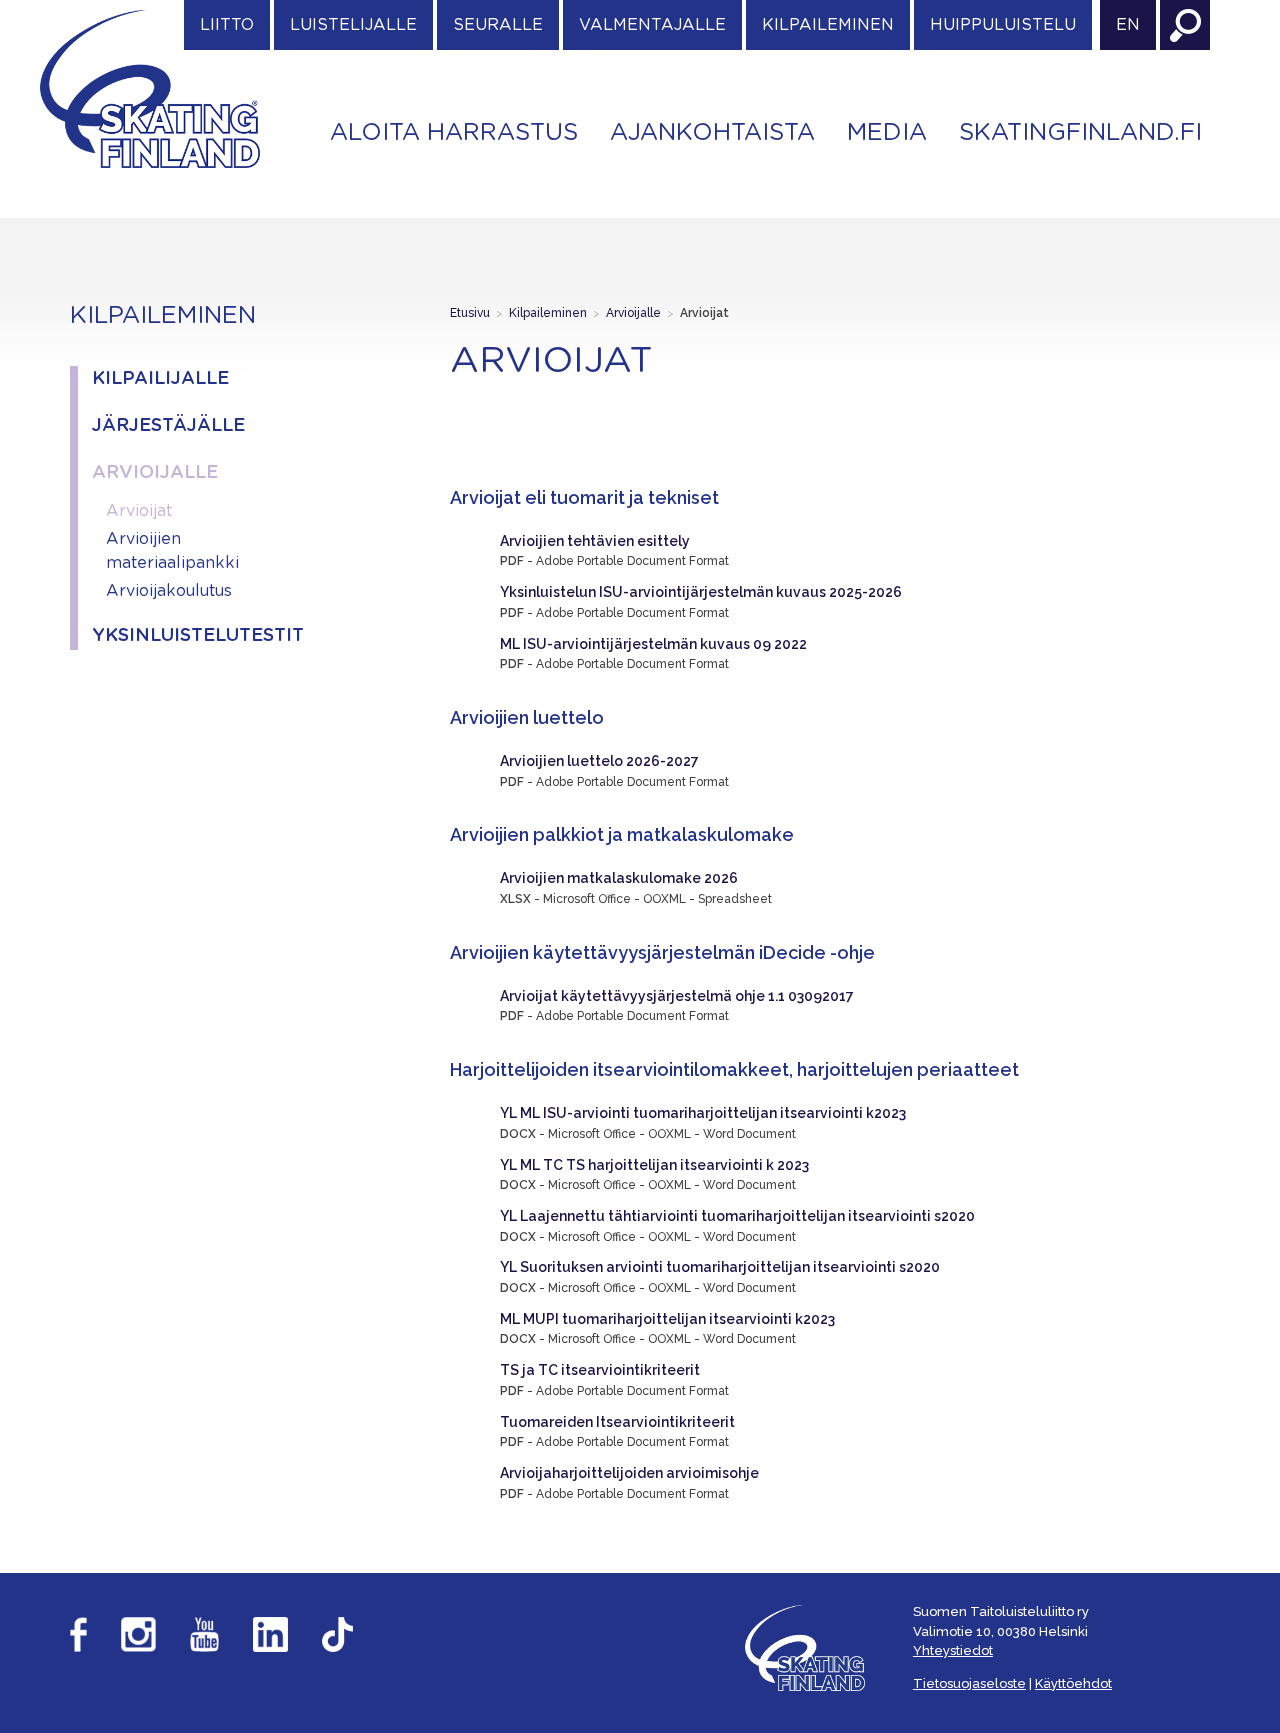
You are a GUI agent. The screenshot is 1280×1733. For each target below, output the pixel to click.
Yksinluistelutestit (193, 636)
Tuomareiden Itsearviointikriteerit (617, 1422)
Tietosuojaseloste (969, 1683)
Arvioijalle (155, 473)
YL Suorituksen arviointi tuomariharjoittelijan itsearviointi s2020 (720, 1267)
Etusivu (470, 313)
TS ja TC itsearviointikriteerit (600, 1370)
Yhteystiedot (953, 1650)
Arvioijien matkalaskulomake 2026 (619, 878)
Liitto (227, 25)
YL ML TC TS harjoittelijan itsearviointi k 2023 (654, 1165)
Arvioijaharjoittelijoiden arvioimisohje (629, 1473)
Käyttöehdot (1073, 1683)
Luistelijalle (353, 25)
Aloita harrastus (454, 133)
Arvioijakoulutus (169, 591)
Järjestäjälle (168, 426)
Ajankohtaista (712, 133)
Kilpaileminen (828, 25)
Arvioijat (139, 511)
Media (887, 133)
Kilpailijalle (160, 379)
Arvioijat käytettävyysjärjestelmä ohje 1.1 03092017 (677, 996)
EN (1128, 25)
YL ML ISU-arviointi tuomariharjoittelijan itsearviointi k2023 (703, 1113)
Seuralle (498, 25)
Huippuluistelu (1003, 25)
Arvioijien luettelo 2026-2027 (599, 761)
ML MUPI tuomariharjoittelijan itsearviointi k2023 (667, 1319)
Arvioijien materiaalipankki (172, 551)
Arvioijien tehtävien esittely (595, 541)
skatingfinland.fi (1080, 133)
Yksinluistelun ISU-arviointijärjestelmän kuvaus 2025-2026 (701, 592)
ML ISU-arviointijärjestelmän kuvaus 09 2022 (653, 644)
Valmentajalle (652, 25)
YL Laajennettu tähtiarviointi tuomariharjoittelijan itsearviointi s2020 (737, 1216)
